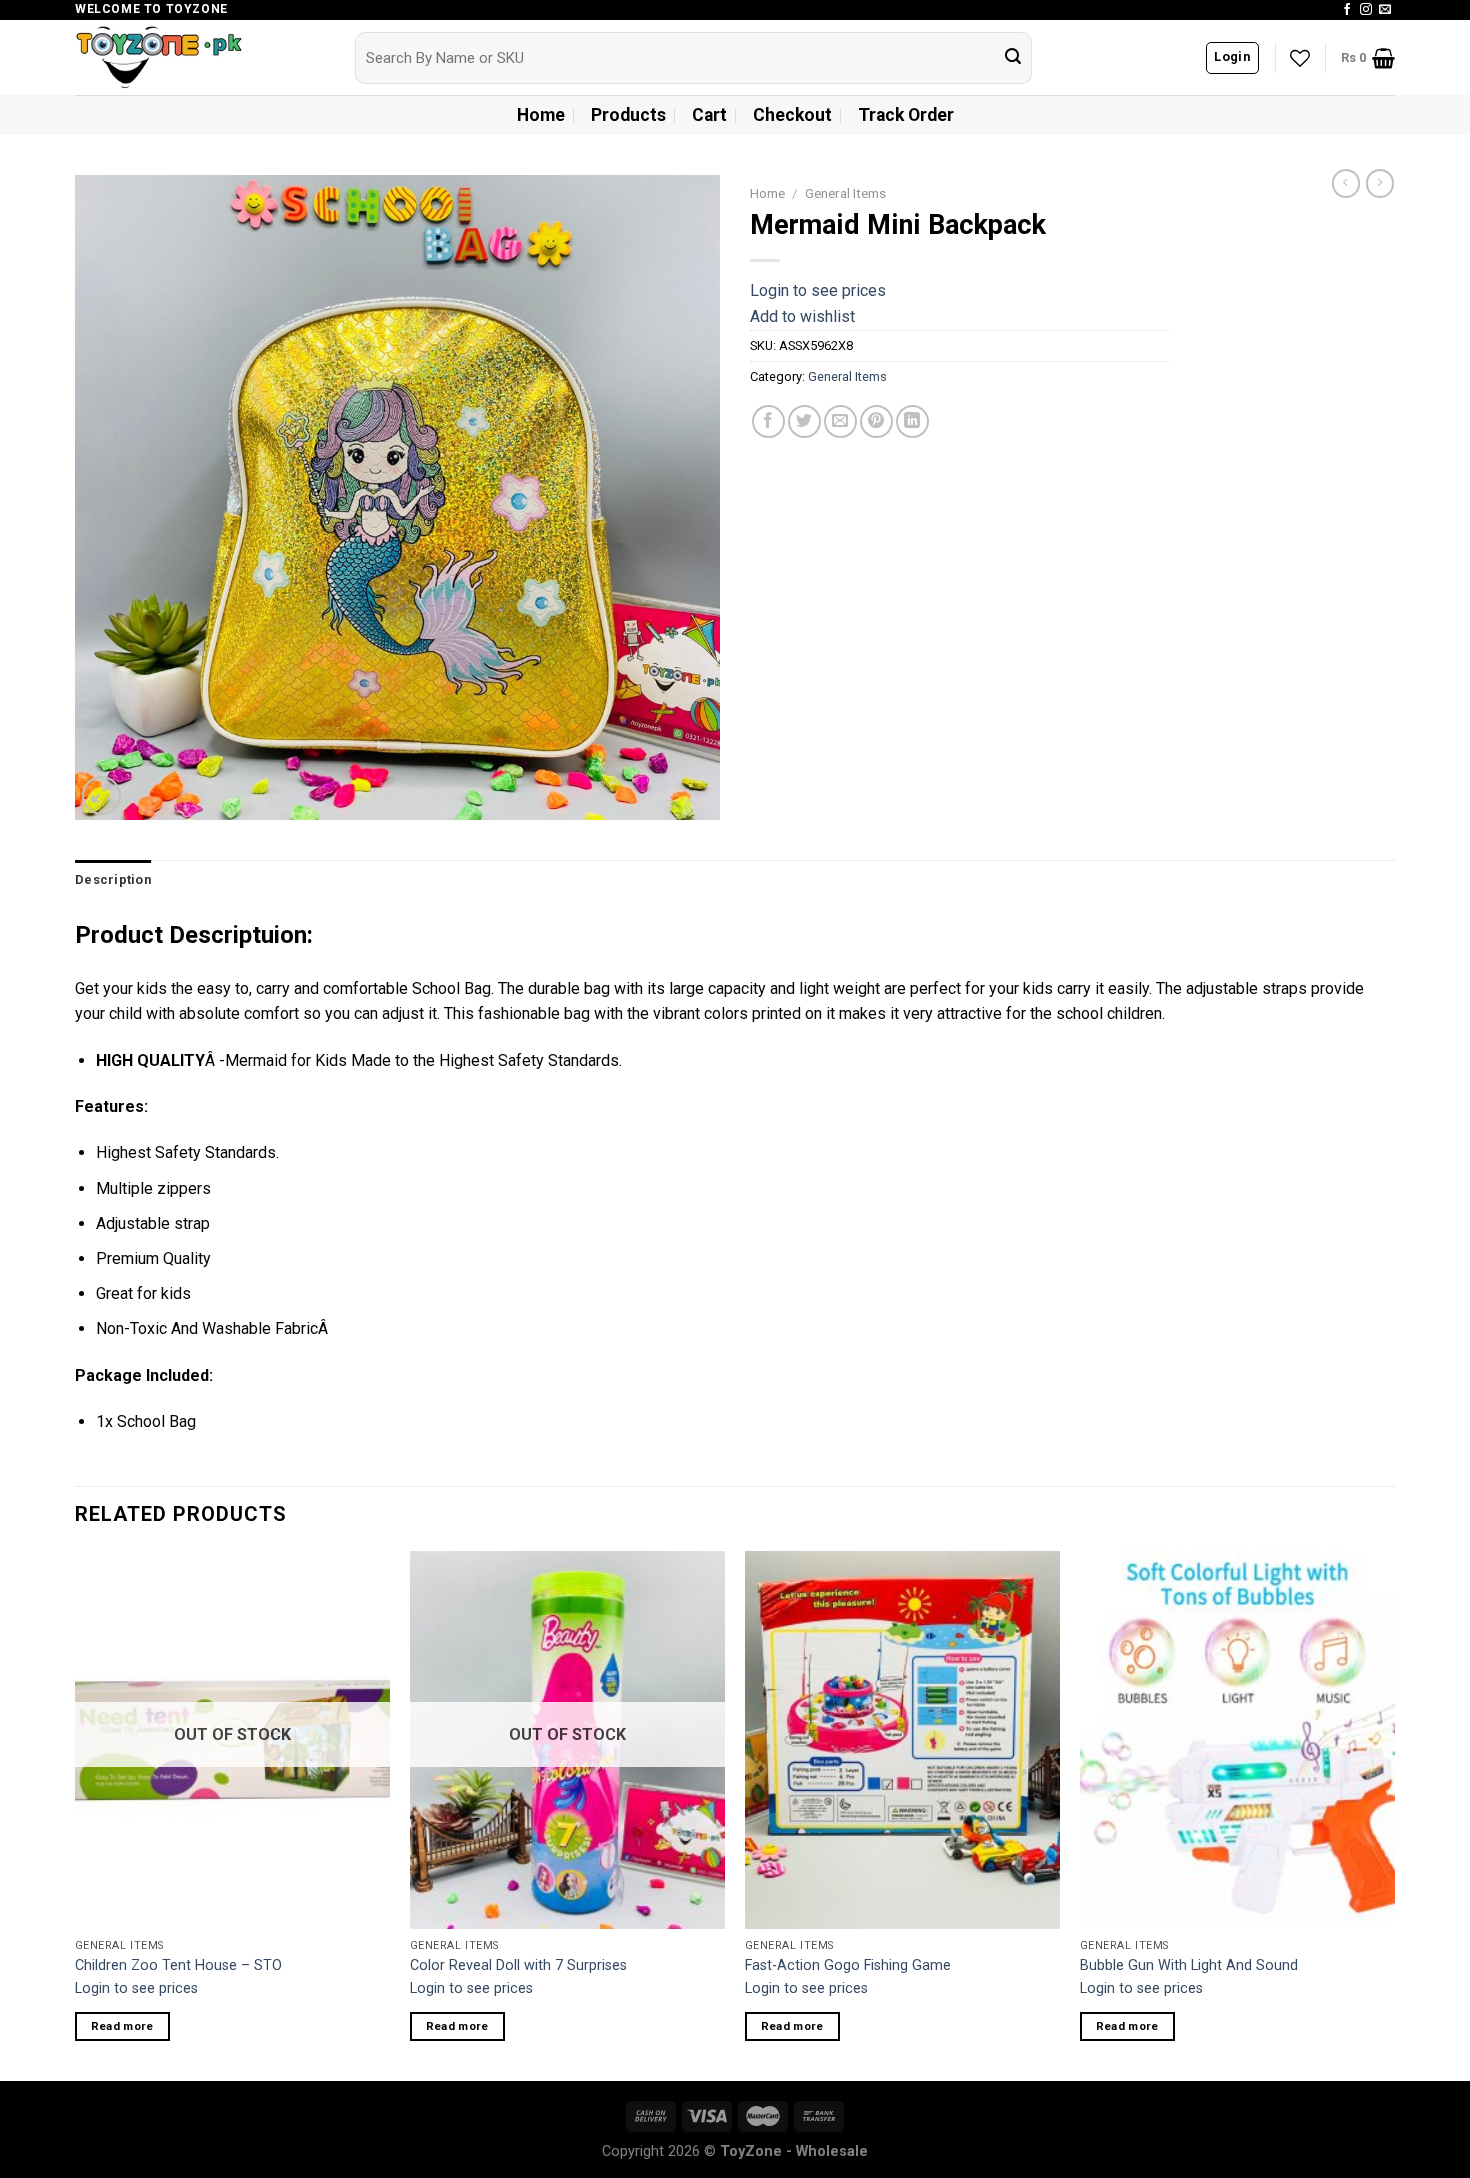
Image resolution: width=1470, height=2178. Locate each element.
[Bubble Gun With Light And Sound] (1237, 1740)
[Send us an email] (1385, 10)
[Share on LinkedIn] (912, 421)
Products (628, 115)
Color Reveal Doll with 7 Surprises (518, 1965)
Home (541, 115)
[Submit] (1013, 58)
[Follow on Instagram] (1366, 10)
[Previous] (76, 1814)
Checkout (792, 115)
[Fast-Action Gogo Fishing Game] (902, 1740)
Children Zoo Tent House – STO (178, 1965)
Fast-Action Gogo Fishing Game (848, 1965)
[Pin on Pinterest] (876, 421)
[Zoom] (101, 795)
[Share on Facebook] (768, 421)
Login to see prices (818, 290)
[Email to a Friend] (840, 421)
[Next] (1394, 1814)
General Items (845, 193)
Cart (709, 115)
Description (113, 879)
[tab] (113, 880)
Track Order (906, 115)
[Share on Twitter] (804, 421)
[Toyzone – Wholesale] (200, 57)
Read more (122, 2026)
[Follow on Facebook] (1347, 10)
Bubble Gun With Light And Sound (1189, 1965)
